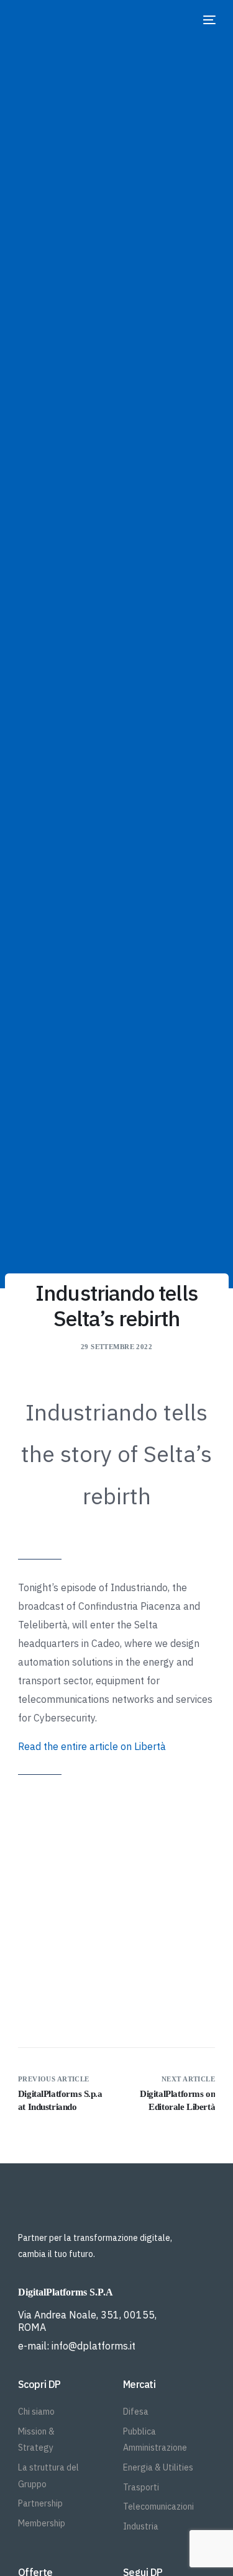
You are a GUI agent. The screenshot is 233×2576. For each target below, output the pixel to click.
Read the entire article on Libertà (92, 1746)
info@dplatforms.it (94, 2346)
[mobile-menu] (208, 20)
